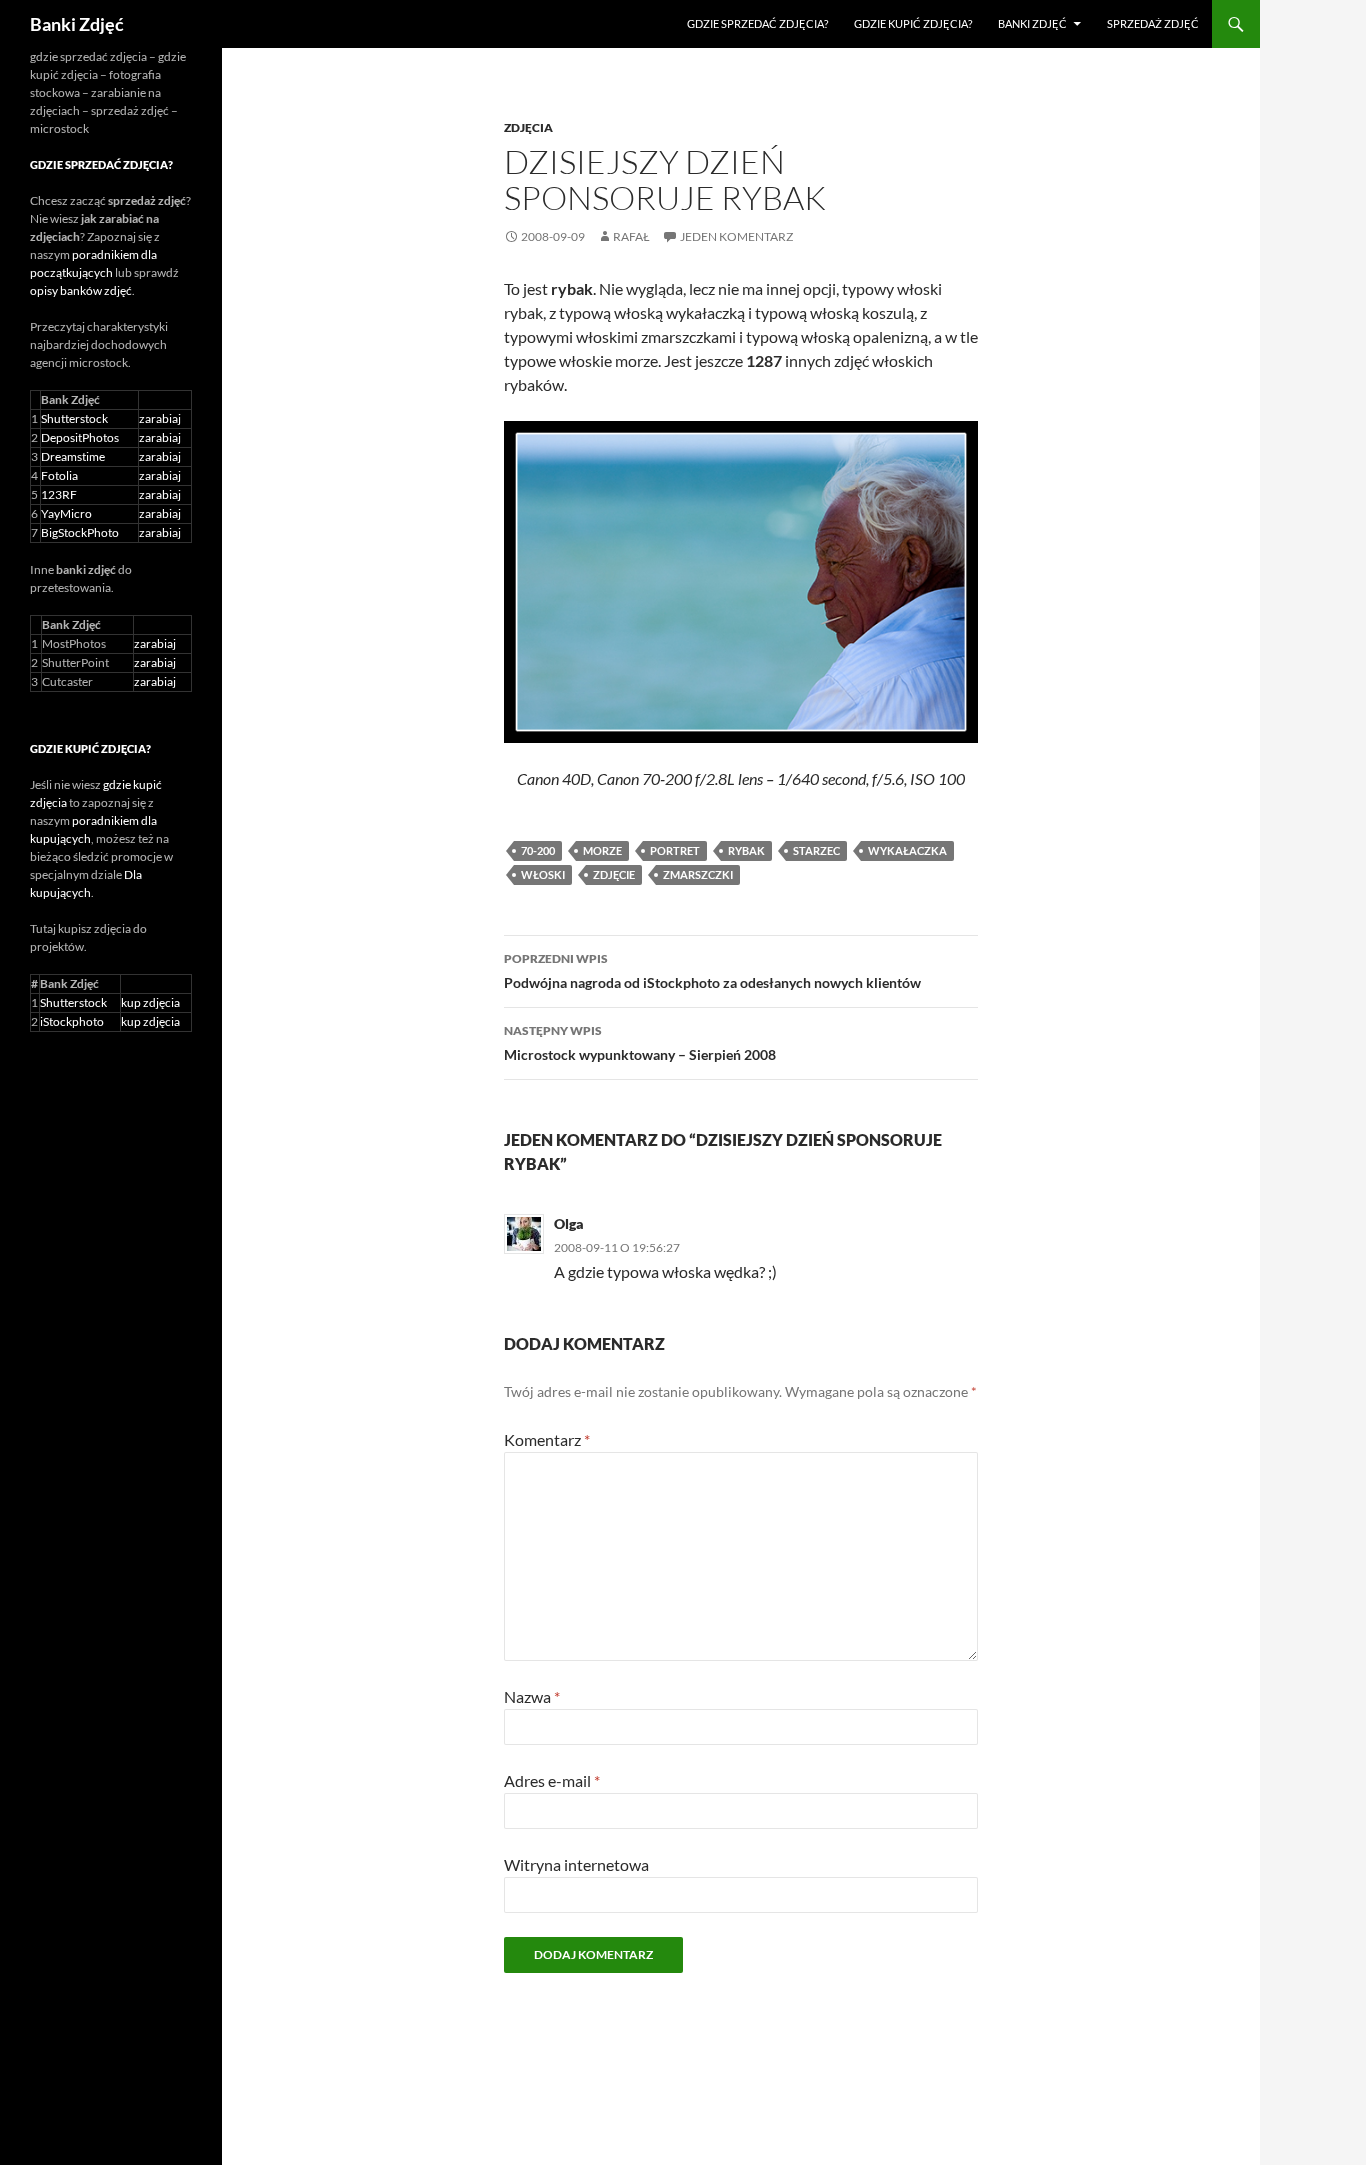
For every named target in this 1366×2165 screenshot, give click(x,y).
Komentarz (547, 1439)
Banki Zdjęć (77, 24)
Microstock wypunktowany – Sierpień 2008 (640, 1043)
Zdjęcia (528, 127)
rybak (746, 850)
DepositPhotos (80, 437)
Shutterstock (74, 418)
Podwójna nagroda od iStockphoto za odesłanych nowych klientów (712, 971)
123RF (59, 494)
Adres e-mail (552, 1780)
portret (675, 850)
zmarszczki (698, 874)
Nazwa (532, 1696)
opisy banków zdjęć (81, 290)
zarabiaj (160, 418)
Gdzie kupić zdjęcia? (913, 23)
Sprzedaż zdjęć (1153, 23)
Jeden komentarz (736, 236)
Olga (569, 1223)
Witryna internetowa (576, 1864)
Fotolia (59, 475)
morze (602, 850)
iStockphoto (72, 1021)
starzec (816, 850)
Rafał (631, 236)
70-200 (538, 850)
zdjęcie (614, 874)
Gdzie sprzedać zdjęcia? (757, 23)
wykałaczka (907, 850)
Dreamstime (73, 456)
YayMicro (66, 513)
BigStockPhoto (80, 532)
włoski (543, 874)
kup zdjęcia (150, 1002)
